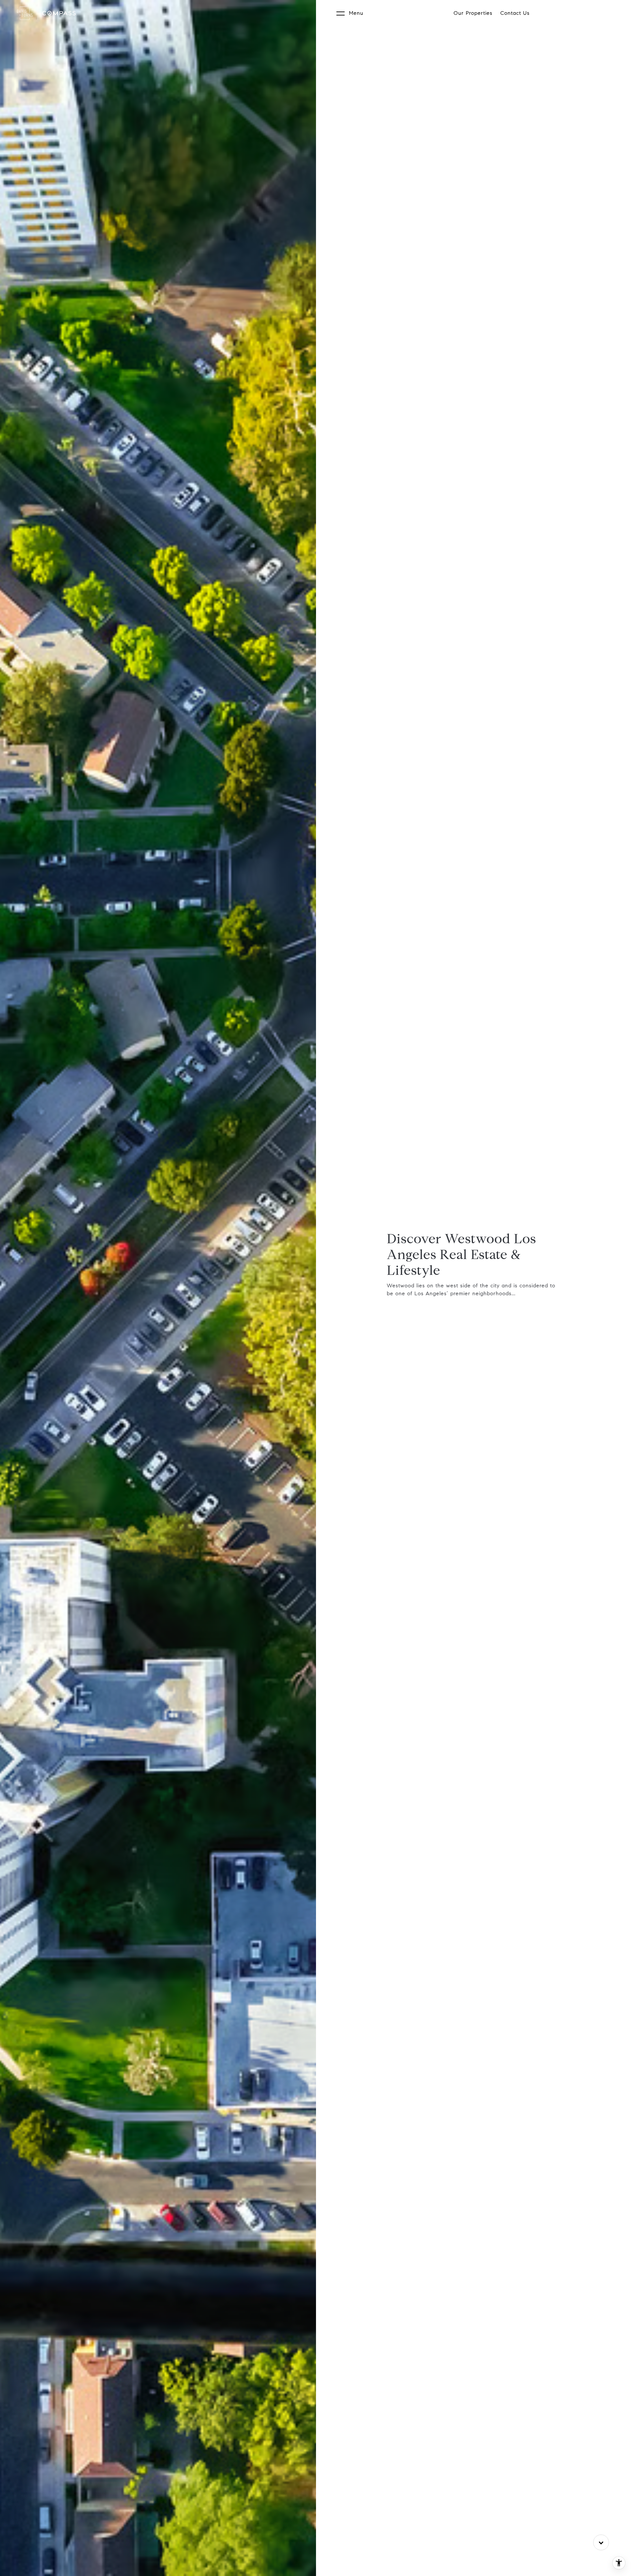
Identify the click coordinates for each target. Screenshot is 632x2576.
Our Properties (473, 13)
